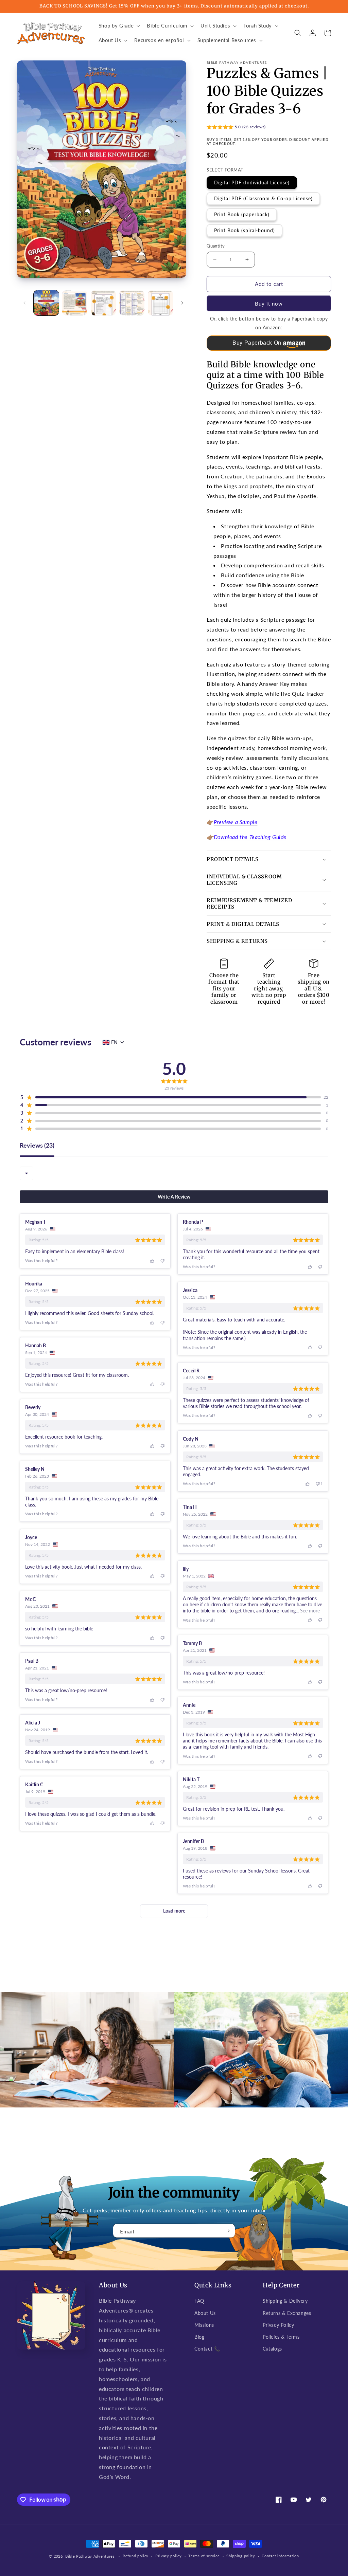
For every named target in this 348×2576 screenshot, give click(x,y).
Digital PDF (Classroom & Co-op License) (263, 198)
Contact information (280, 2556)
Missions (204, 2325)
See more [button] (309, 1611)
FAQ (199, 2301)
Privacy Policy (278, 2325)
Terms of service (204, 2556)
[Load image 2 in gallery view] (75, 303)
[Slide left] (24, 303)
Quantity (216, 246)
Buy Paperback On (257, 343)
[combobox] (27, 1173)
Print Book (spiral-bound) (245, 230)
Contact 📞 (207, 2349)
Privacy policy (169, 2556)
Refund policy (136, 2556)
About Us (205, 2313)
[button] (119, 26)
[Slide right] (182, 303)
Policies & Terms (281, 2337)
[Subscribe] (227, 2231)
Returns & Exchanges (287, 2313)
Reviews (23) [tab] (37, 1146)
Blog (199, 2337)
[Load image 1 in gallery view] (46, 303)
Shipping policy (241, 2556)
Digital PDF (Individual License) (252, 182)
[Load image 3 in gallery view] (103, 303)
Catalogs (272, 2349)
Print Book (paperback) (242, 214)
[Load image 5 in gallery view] (160, 303)
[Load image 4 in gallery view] (132, 303)
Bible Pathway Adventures (90, 2556)
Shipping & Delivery (285, 2301)
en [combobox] (114, 1042)
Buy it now (269, 304)
